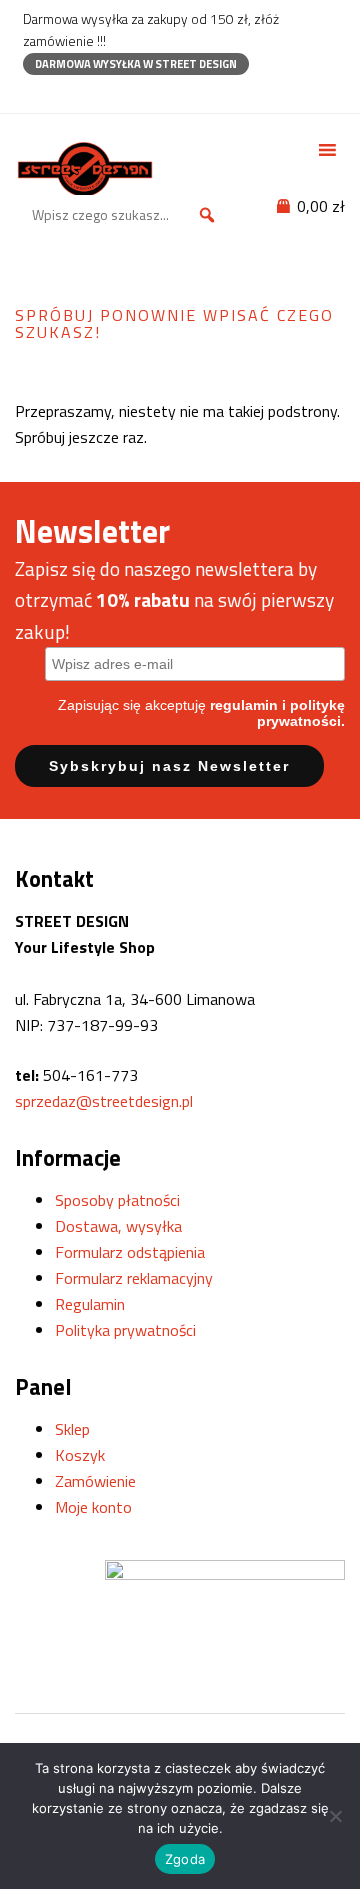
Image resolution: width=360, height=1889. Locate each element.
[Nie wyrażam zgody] (335, 1816)
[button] (207, 215)
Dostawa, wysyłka (118, 1226)
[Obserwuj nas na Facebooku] (32, 93)
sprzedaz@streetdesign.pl (104, 1101)
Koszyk (80, 1455)
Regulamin (90, 1304)
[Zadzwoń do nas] (67, 93)
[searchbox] (127, 215)
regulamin (244, 705)
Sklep (72, 1429)
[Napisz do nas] (102, 93)
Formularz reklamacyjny (134, 1278)
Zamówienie (95, 1481)
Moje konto (93, 1507)
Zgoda (185, 1859)
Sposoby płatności (117, 1200)
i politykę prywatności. (301, 713)
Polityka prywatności (125, 1330)
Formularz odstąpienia (130, 1252)
